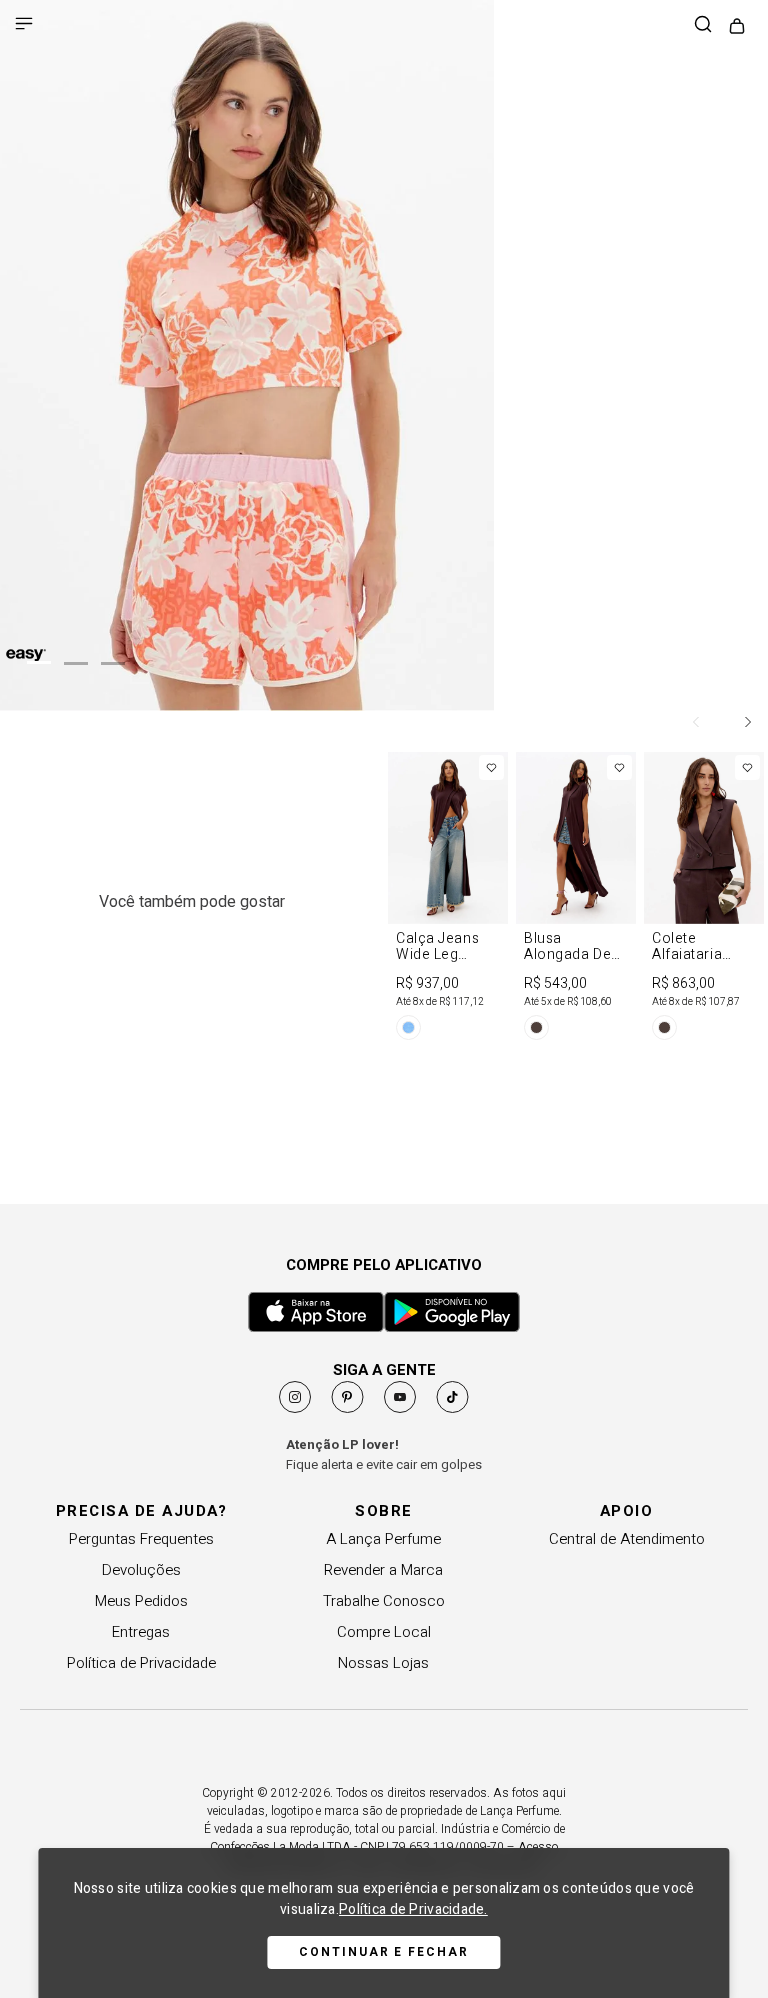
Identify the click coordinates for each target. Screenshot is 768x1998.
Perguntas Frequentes (141, 1539)
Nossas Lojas (383, 1663)
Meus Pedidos (141, 1601)
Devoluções (141, 1570)
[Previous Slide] (697, 722)
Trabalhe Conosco (384, 1601)
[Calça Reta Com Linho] (576, 901)
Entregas (141, 1632)
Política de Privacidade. (413, 1909)
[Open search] (703, 25)
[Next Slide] (747, 722)
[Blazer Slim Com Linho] (448, 901)
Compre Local (384, 1632)
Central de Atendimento (627, 1539)
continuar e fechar (384, 1952)
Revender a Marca (383, 1570)
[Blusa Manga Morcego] (704, 901)
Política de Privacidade (141, 1663)
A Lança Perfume (383, 1539)
